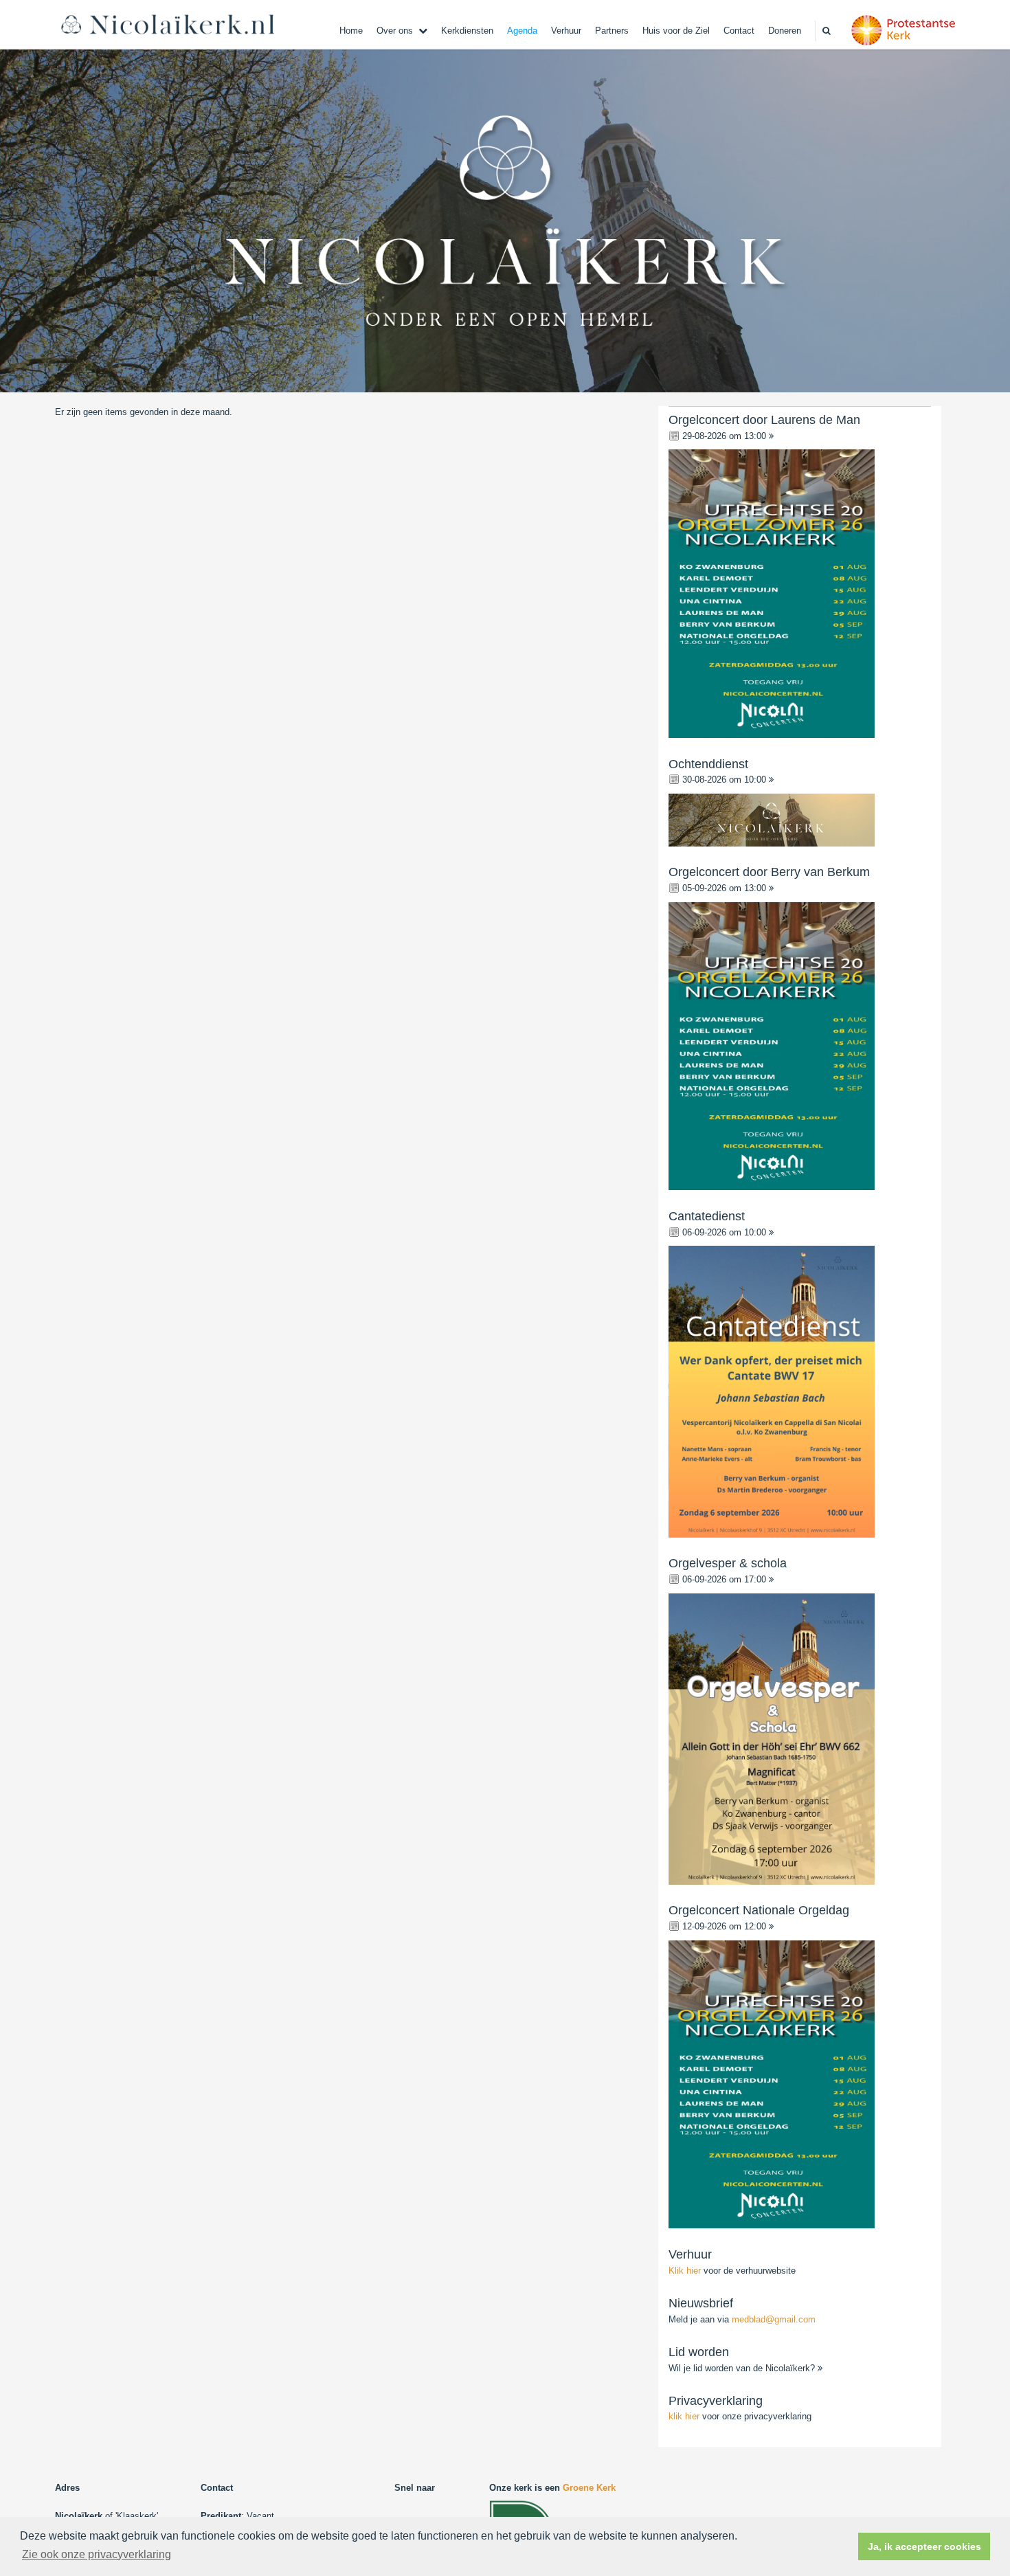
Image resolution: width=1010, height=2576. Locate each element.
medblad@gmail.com (774, 2319)
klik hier (684, 2416)
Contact (739, 31)
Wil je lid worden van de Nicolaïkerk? (743, 2368)
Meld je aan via (742, 2319)
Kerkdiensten (467, 31)
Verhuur (566, 31)
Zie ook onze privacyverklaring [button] (97, 2554)
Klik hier (686, 2271)
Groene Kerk (589, 2488)
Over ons (395, 31)
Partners (612, 31)
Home (351, 31)
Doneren (785, 31)
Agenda (522, 31)
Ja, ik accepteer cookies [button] (924, 2546)
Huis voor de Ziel (676, 31)
